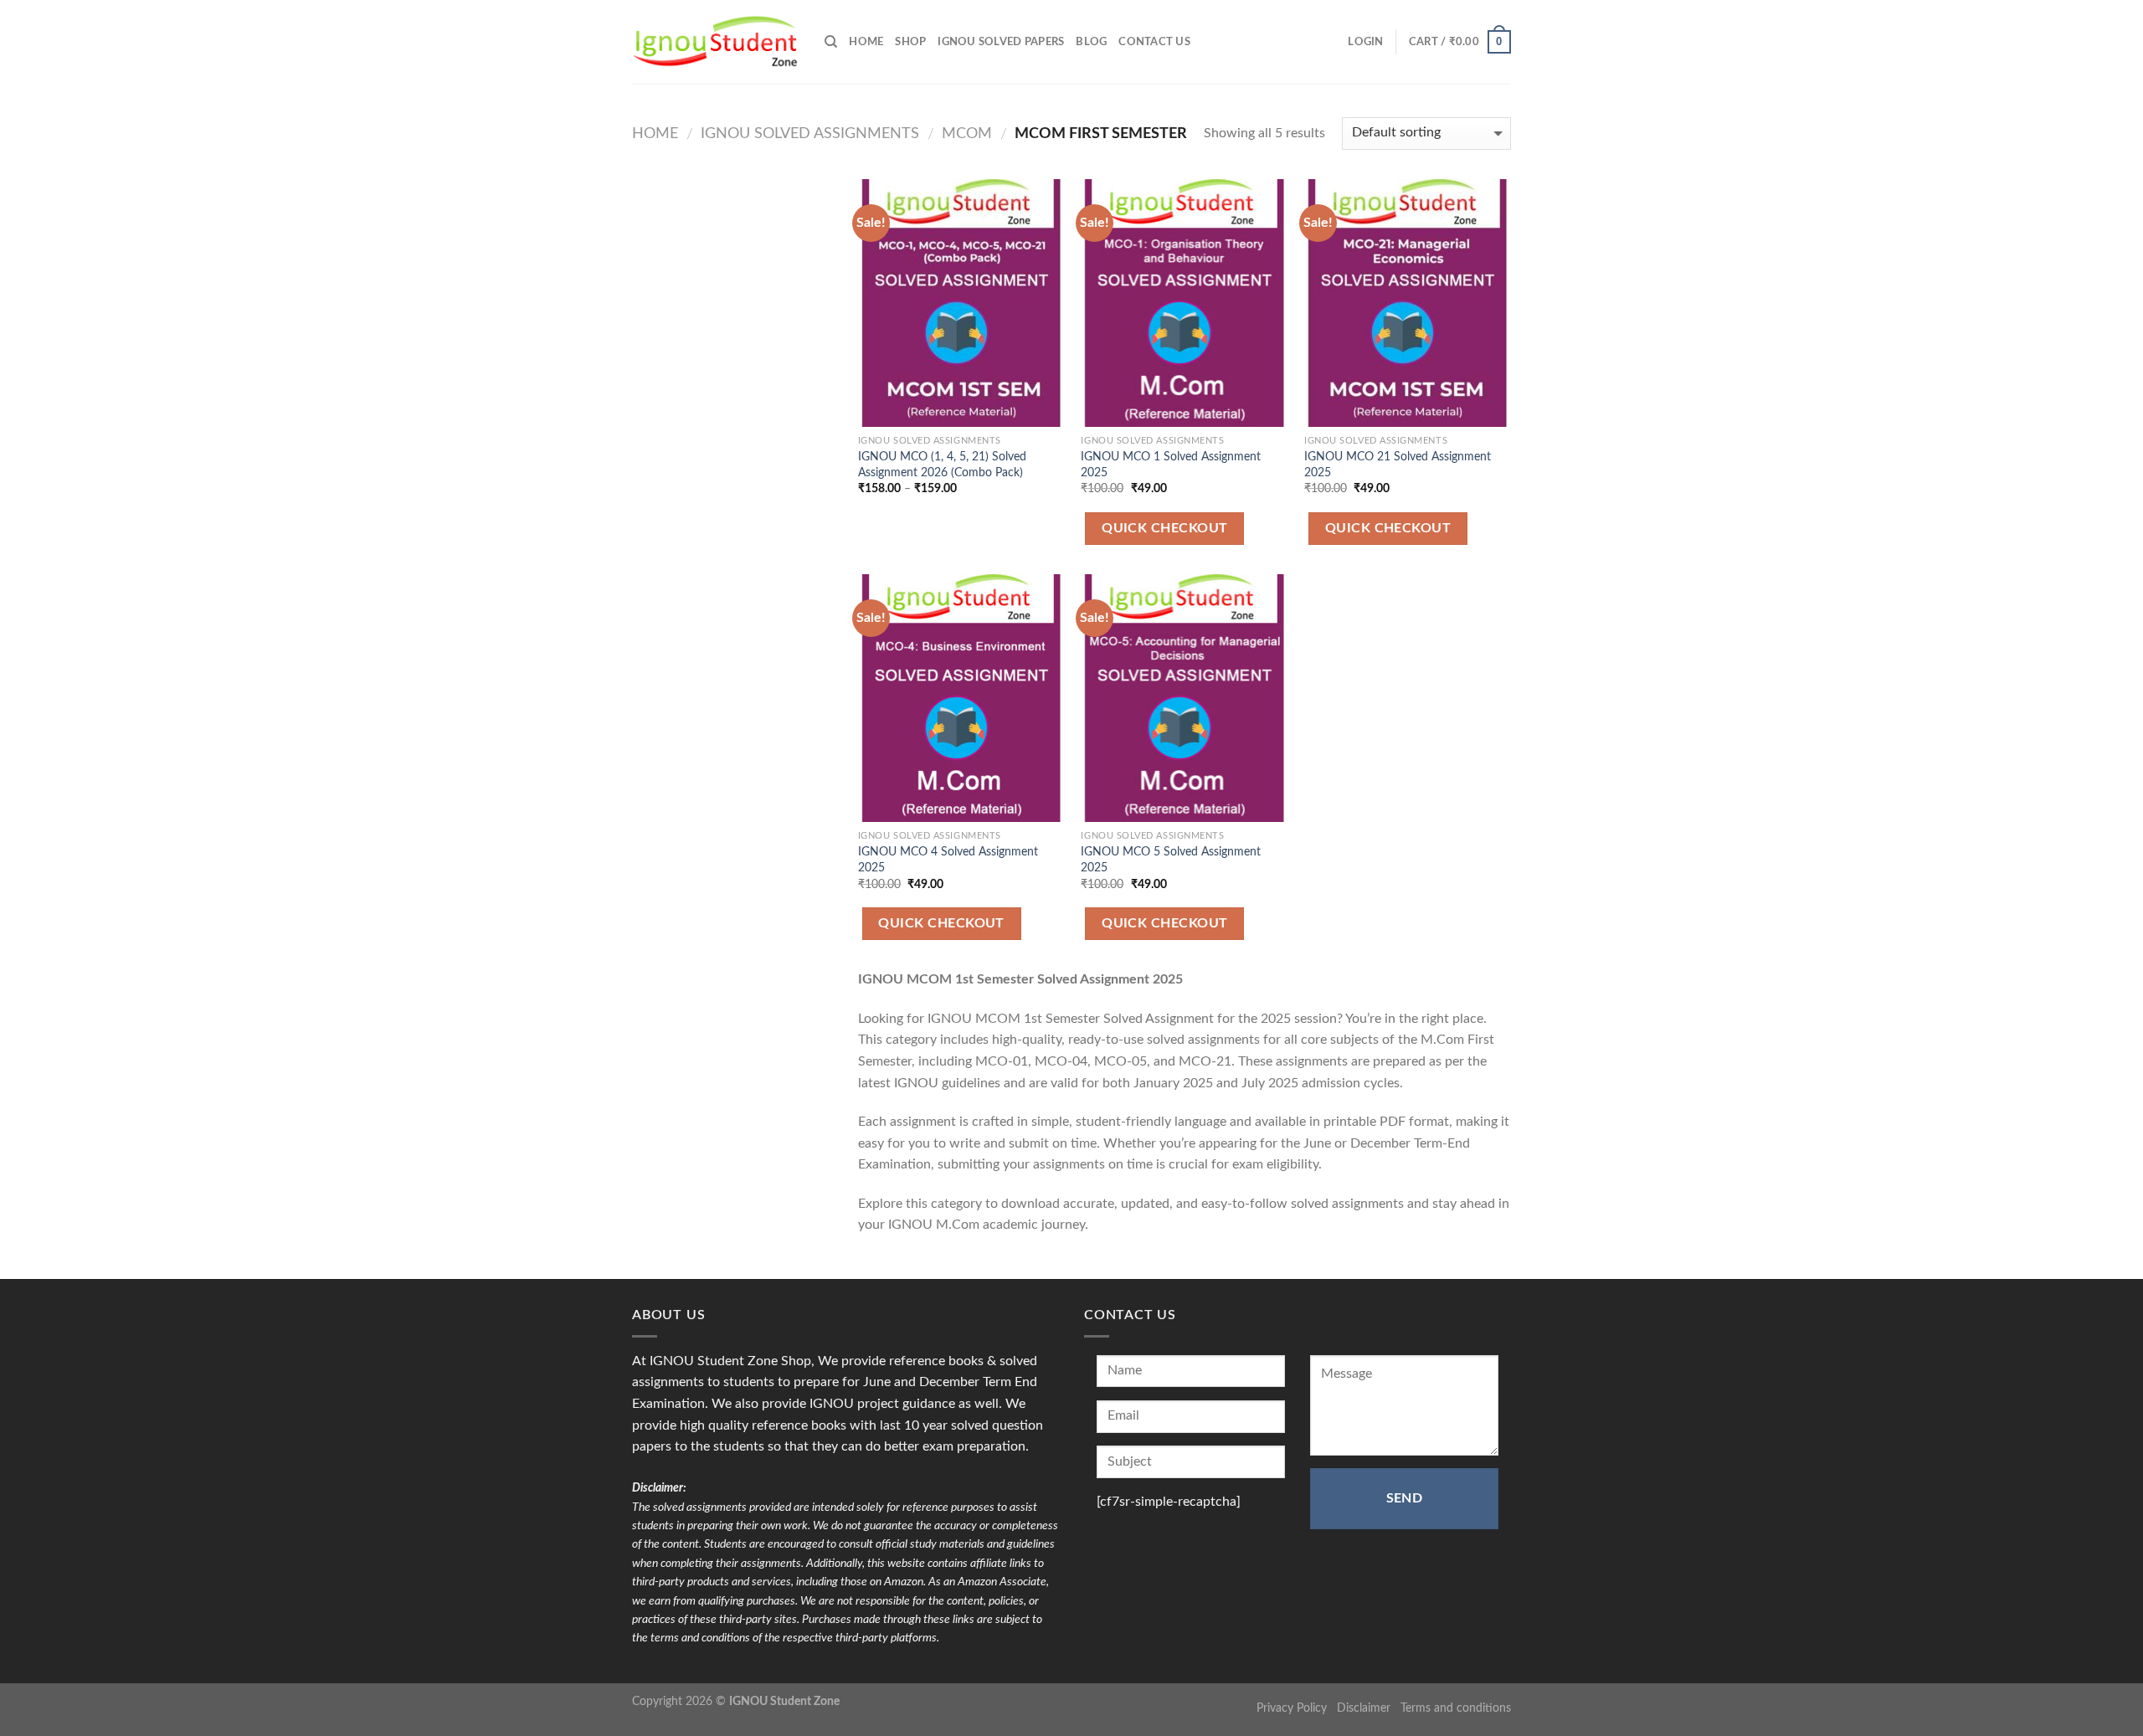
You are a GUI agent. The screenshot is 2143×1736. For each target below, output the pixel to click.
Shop (910, 42)
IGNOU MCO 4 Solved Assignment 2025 (948, 860)
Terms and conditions (1456, 1708)
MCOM (967, 134)
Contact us (1154, 42)
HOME (866, 42)
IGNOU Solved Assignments (810, 134)
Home (655, 134)
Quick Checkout (1165, 529)
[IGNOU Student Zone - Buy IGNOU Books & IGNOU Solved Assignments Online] (716, 42)
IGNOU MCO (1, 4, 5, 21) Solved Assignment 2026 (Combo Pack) (942, 465)
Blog (1091, 42)
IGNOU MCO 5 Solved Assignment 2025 (1171, 860)
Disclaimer (1364, 1708)
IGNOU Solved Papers (1001, 42)
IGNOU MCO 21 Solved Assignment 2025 (1398, 465)
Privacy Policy (1292, 1708)
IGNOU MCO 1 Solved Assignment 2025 (1171, 465)
